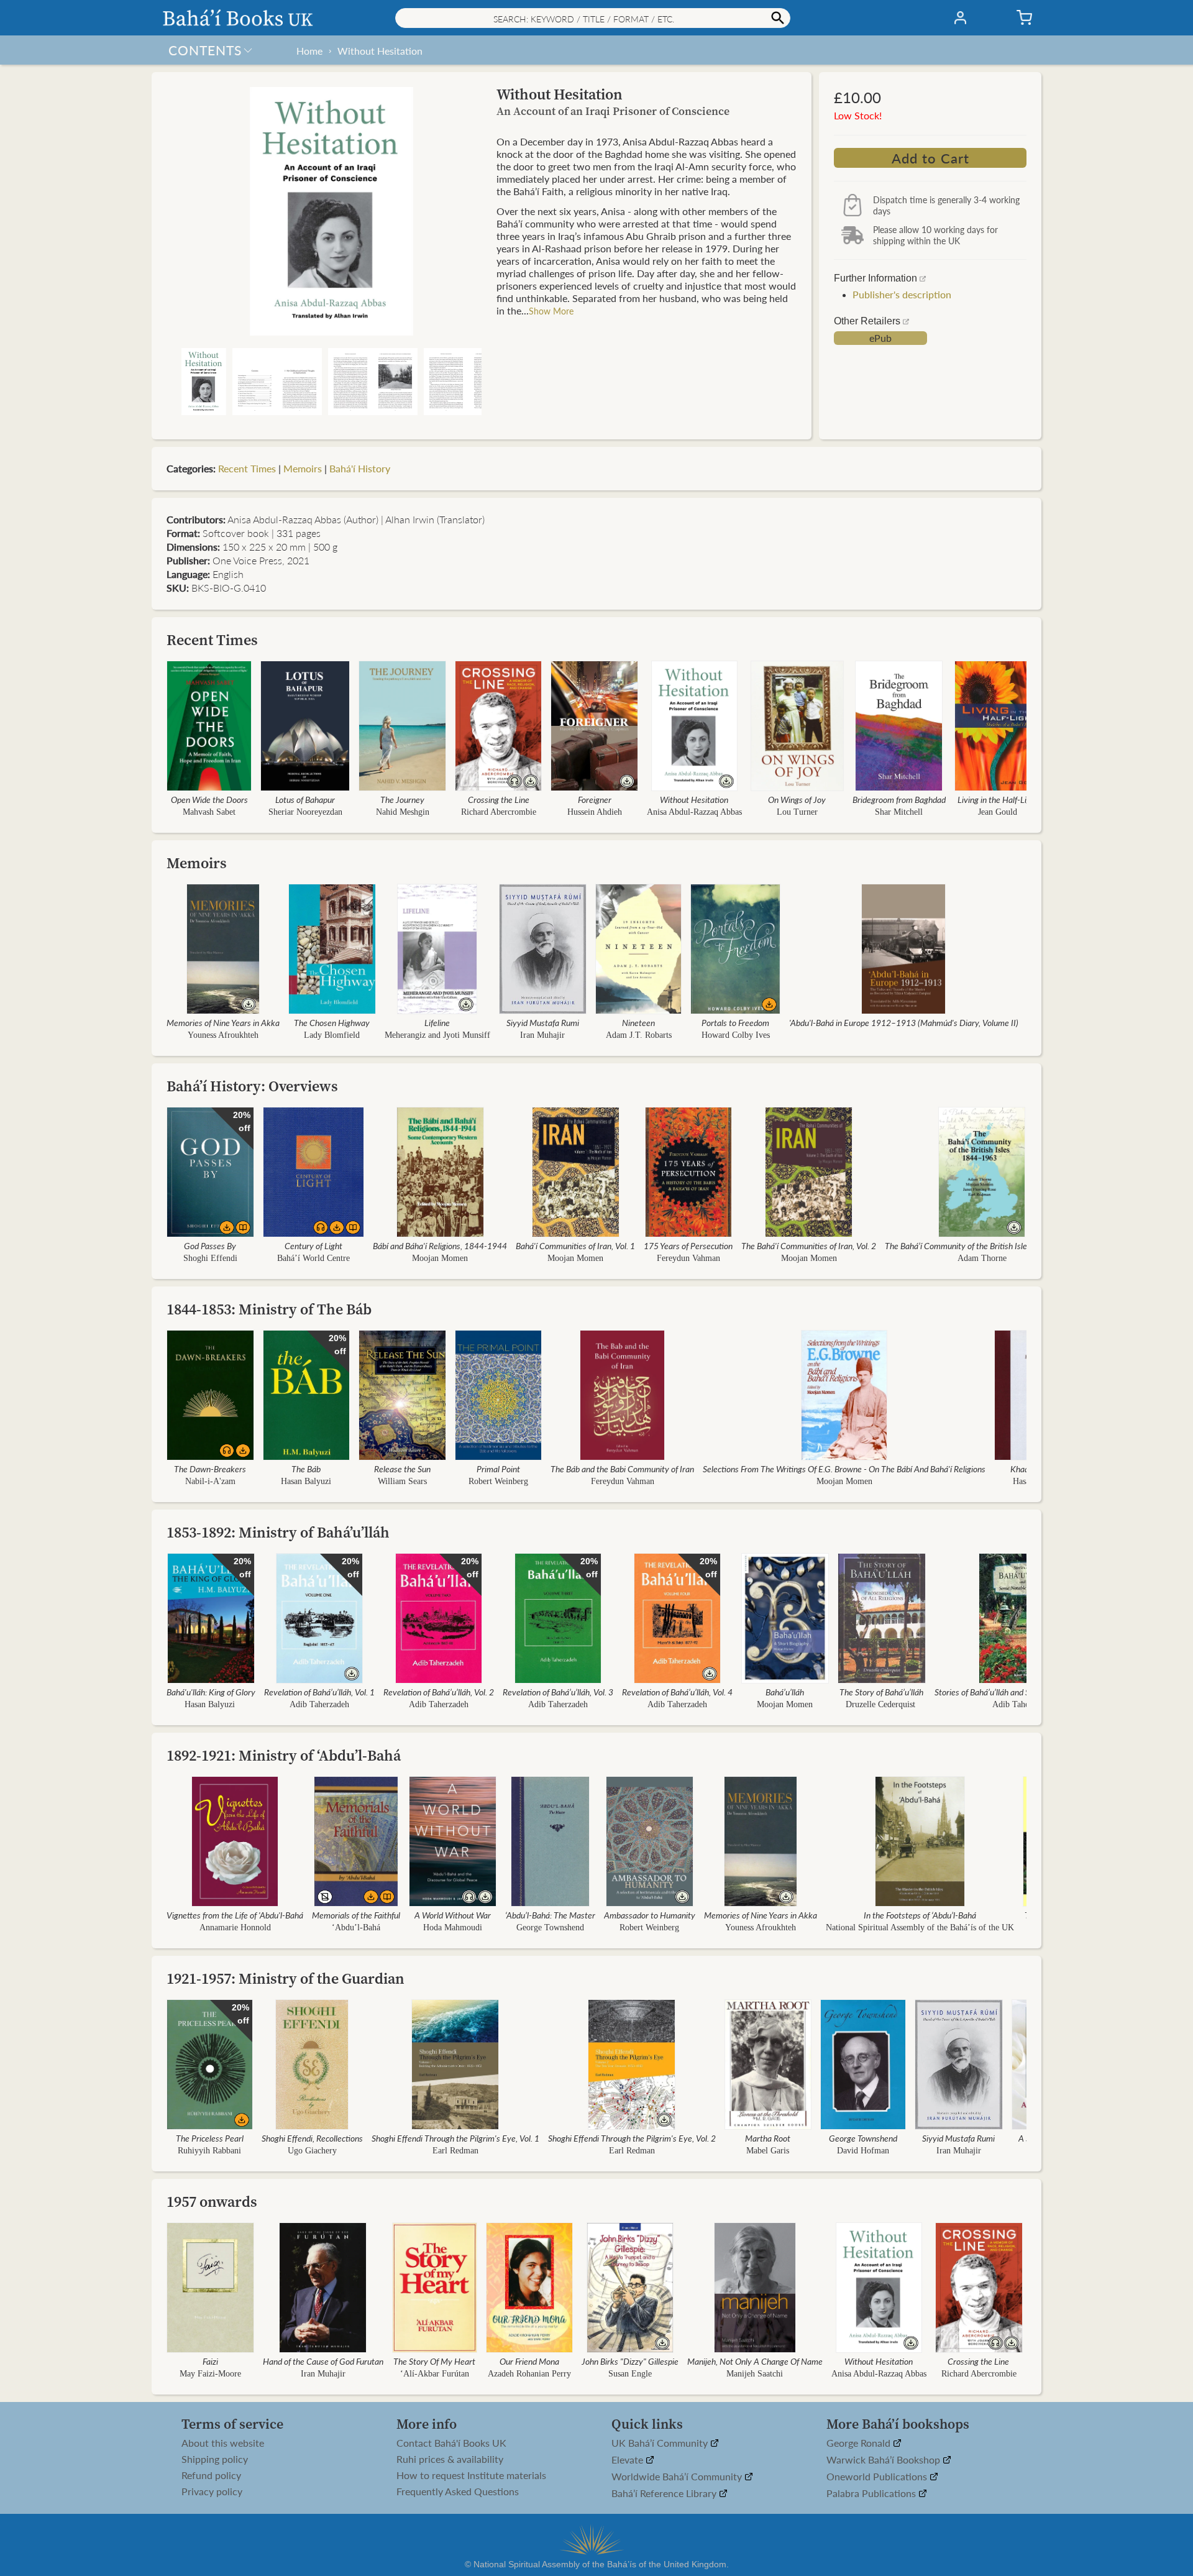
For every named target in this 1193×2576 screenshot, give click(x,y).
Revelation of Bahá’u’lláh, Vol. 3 (558, 1692)
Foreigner (595, 799)
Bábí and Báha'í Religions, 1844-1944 (440, 1245)
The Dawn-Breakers (210, 1469)
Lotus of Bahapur (305, 799)
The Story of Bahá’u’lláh (881, 1692)
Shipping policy (215, 2459)
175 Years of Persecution (688, 1245)
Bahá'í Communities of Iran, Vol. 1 (575, 1245)
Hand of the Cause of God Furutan (323, 2361)
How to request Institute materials (471, 2475)
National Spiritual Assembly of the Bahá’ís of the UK (920, 1927)
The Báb (306, 1469)
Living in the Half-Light (998, 799)
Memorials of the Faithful (356, 1915)
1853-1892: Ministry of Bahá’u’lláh (278, 1532)
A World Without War (453, 1915)
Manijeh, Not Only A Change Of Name (755, 2361)
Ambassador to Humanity (650, 1915)
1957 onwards (212, 2202)
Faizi (210, 2361)
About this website (223, 2443)
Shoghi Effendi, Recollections (312, 2138)
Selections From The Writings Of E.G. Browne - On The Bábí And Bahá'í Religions (844, 1469)
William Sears (402, 1481)
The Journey (402, 799)
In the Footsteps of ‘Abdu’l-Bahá (920, 1915)
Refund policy (211, 2475)
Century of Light (313, 1245)
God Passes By (210, 1245)
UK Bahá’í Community (661, 2443)
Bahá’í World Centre (313, 1258)
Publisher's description (902, 294)
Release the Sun (402, 1469)
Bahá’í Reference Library (665, 2494)
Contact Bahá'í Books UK (451, 2443)
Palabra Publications (872, 2494)
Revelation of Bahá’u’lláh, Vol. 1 (319, 1692)
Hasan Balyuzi (306, 1481)
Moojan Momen (440, 1258)
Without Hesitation (380, 51)
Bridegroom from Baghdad (899, 799)
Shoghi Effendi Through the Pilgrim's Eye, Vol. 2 (632, 2138)
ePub (880, 338)
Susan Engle (630, 2374)
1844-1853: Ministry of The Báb (269, 1309)
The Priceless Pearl (210, 2138)
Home (309, 51)
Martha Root (768, 2138)
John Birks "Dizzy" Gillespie (630, 2361)
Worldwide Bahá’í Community (678, 2477)
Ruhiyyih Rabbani (209, 2151)
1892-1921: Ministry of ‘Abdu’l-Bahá (284, 1755)
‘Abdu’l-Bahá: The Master (550, 1915)
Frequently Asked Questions (458, 2491)
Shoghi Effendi (210, 1258)
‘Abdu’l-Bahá (356, 1927)
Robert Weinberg (498, 1481)
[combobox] (593, 18)
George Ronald (860, 2443)
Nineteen (638, 1022)
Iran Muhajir (542, 1035)
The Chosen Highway (332, 1022)
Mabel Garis (768, 2151)
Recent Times (247, 468)
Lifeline (437, 1022)
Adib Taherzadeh (319, 1704)
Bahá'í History (360, 468)
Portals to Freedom (735, 1022)
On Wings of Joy (797, 799)
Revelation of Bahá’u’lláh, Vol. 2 (439, 1692)
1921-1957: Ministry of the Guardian (286, 1978)
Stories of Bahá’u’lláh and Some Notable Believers (1022, 1692)
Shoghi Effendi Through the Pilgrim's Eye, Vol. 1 (455, 2138)
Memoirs (303, 468)
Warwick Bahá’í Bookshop (884, 2460)
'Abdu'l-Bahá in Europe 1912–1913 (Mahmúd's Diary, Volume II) (904, 1022)
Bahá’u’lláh (785, 1692)
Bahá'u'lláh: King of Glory (211, 1692)
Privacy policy (212, 2491)
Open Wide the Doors (209, 799)
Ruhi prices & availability (450, 2459)
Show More (551, 311)
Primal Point (498, 1469)
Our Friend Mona (529, 2361)
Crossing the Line (499, 799)
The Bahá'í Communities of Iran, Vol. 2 (809, 1245)
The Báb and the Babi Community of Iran (622, 1469)
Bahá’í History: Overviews (252, 1086)
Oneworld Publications (878, 2477)
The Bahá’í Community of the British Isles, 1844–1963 (982, 1245)
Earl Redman (455, 2151)
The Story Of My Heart (434, 2361)
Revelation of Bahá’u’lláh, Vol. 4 (677, 1692)
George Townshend (550, 1927)
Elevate (628, 2460)
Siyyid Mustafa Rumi (543, 1022)
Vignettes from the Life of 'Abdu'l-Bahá (235, 1915)
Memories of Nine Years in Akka (223, 1022)
